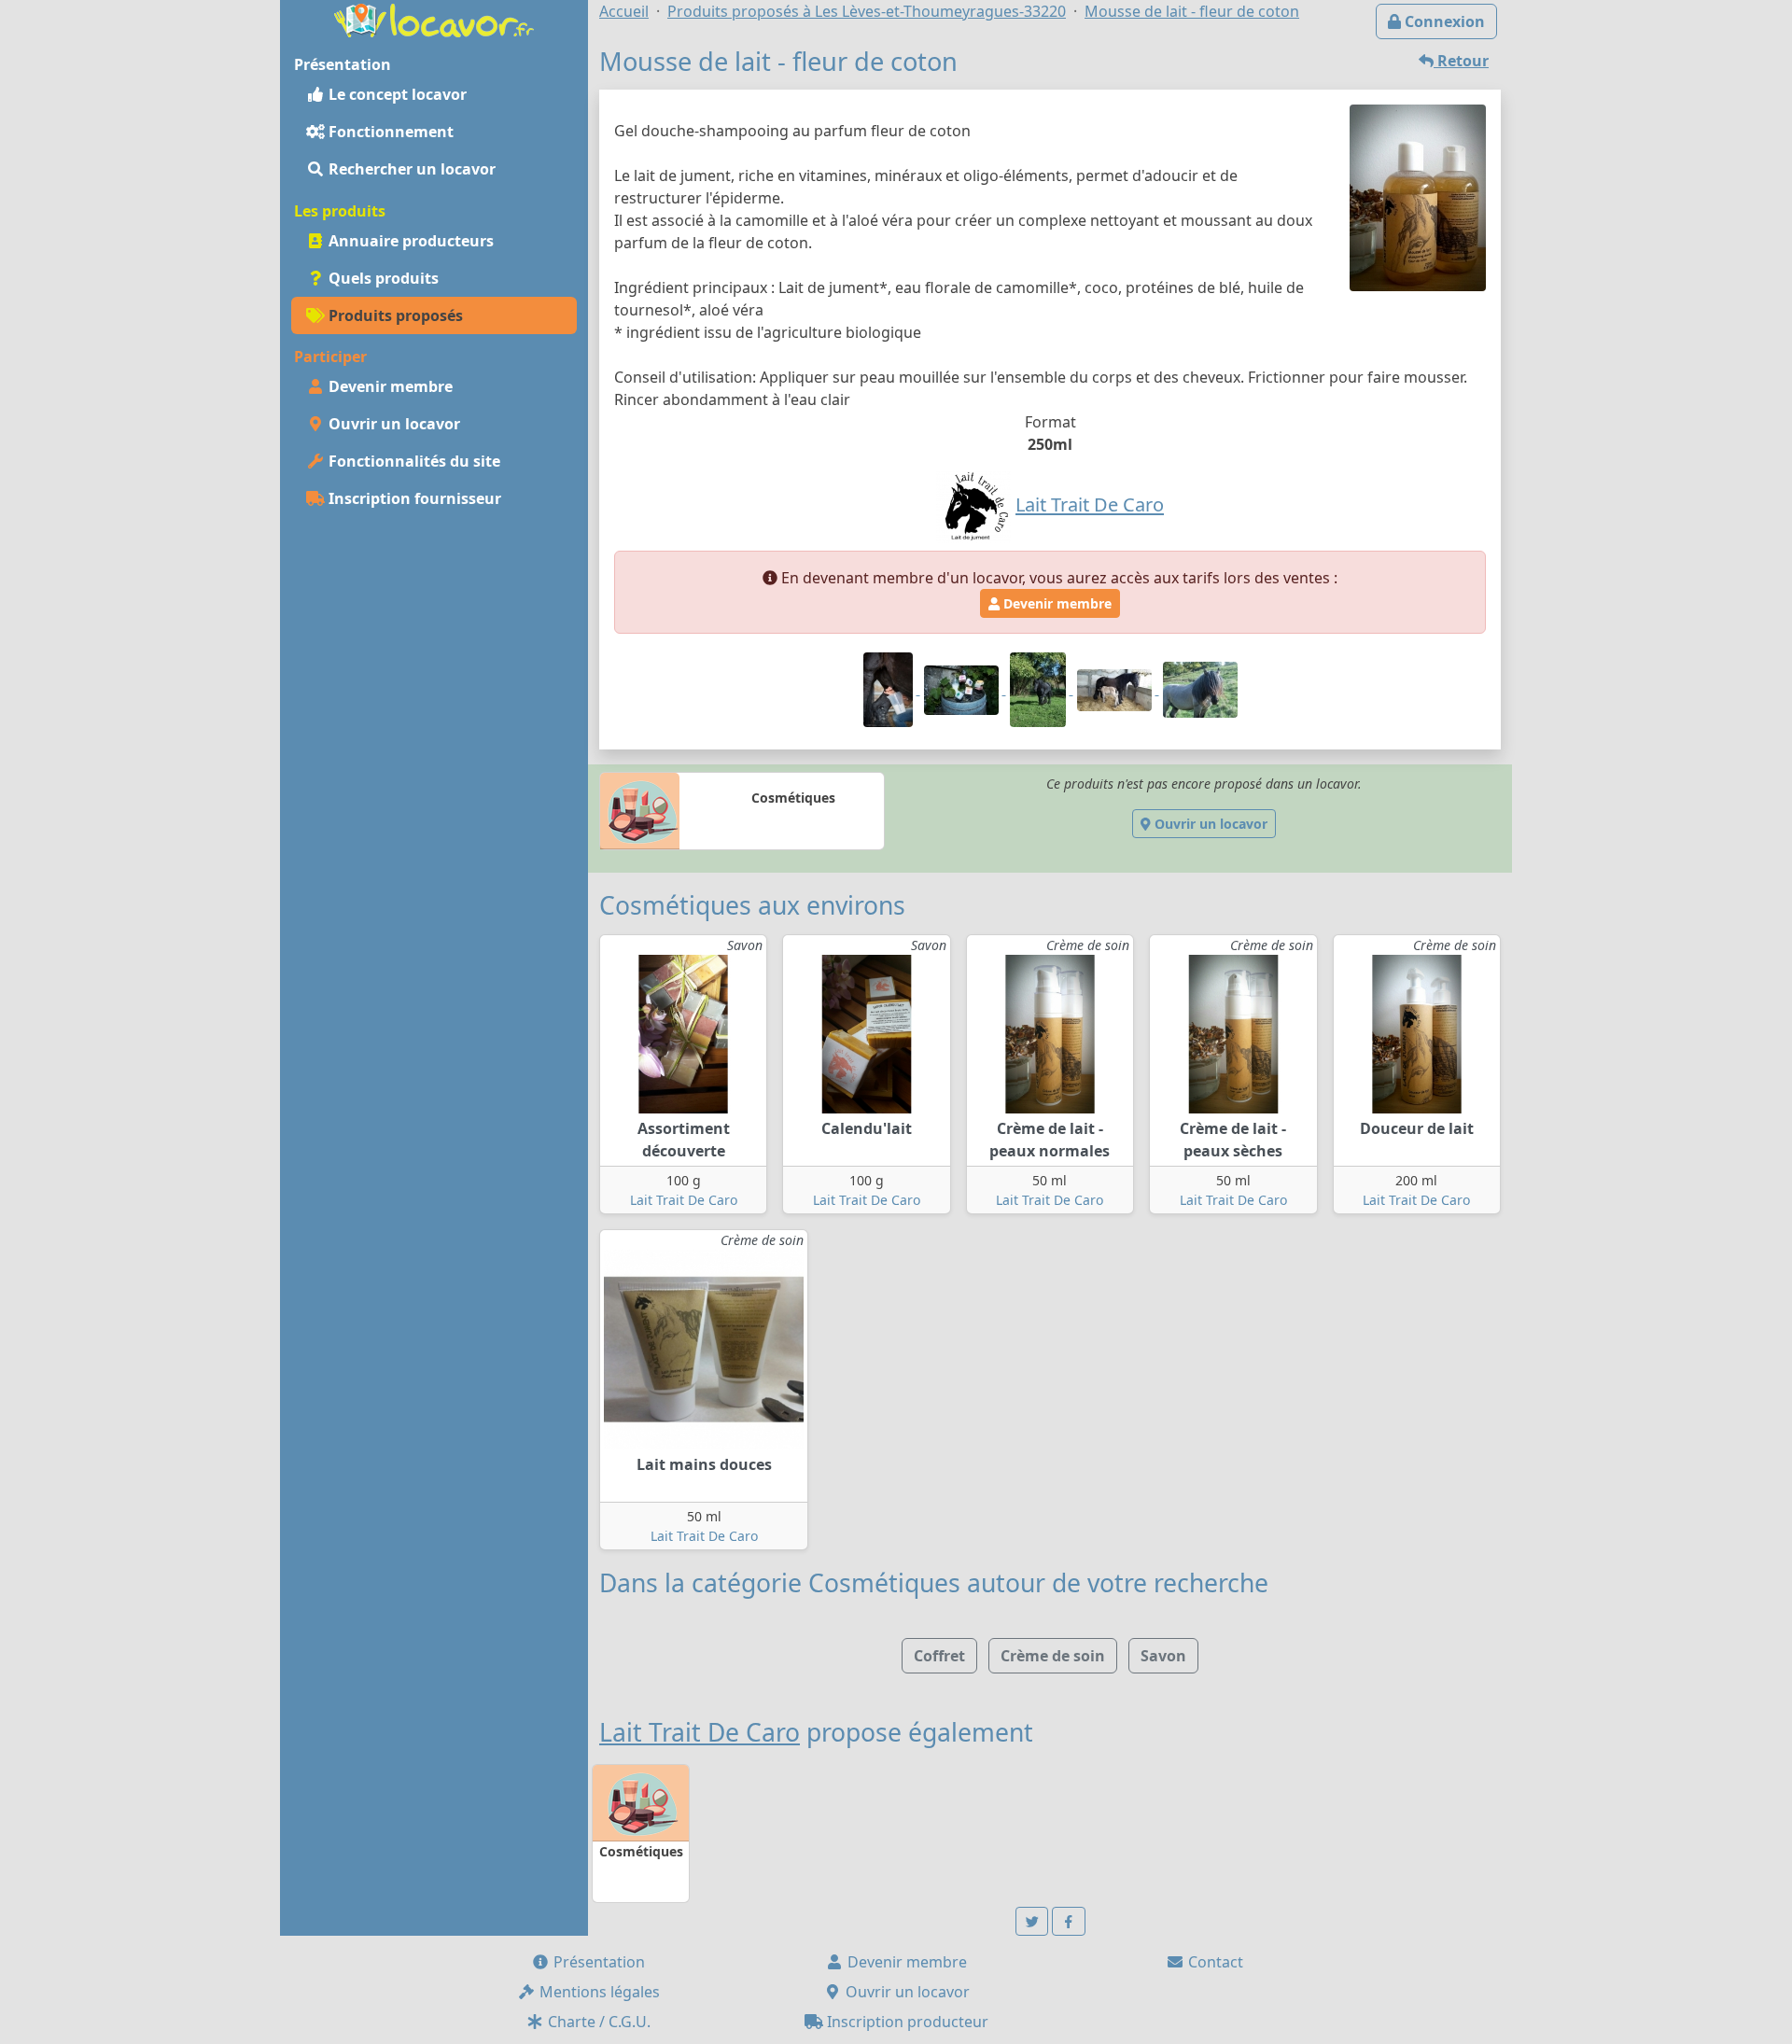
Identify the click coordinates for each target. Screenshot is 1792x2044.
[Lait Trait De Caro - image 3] (1040, 689)
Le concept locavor (396, 94)
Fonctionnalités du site (413, 461)
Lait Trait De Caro (684, 1200)
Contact (1214, 1962)
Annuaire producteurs (409, 241)
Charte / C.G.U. (597, 2022)
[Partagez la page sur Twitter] (1032, 1921)
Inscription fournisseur (413, 498)
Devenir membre (389, 386)
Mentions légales (598, 1992)
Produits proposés (394, 315)
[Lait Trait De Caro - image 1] (890, 689)
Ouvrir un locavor (392, 424)
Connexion (1443, 21)
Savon (1163, 1656)
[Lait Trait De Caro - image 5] (1200, 689)
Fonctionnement (389, 132)
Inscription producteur (906, 2022)
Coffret (939, 1656)
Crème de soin (1053, 1656)
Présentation (597, 1962)
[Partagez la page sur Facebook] (1069, 1921)
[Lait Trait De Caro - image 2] (963, 689)
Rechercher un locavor (410, 169)
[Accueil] (434, 19)
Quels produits (382, 278)
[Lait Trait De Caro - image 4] (1116, 689)
